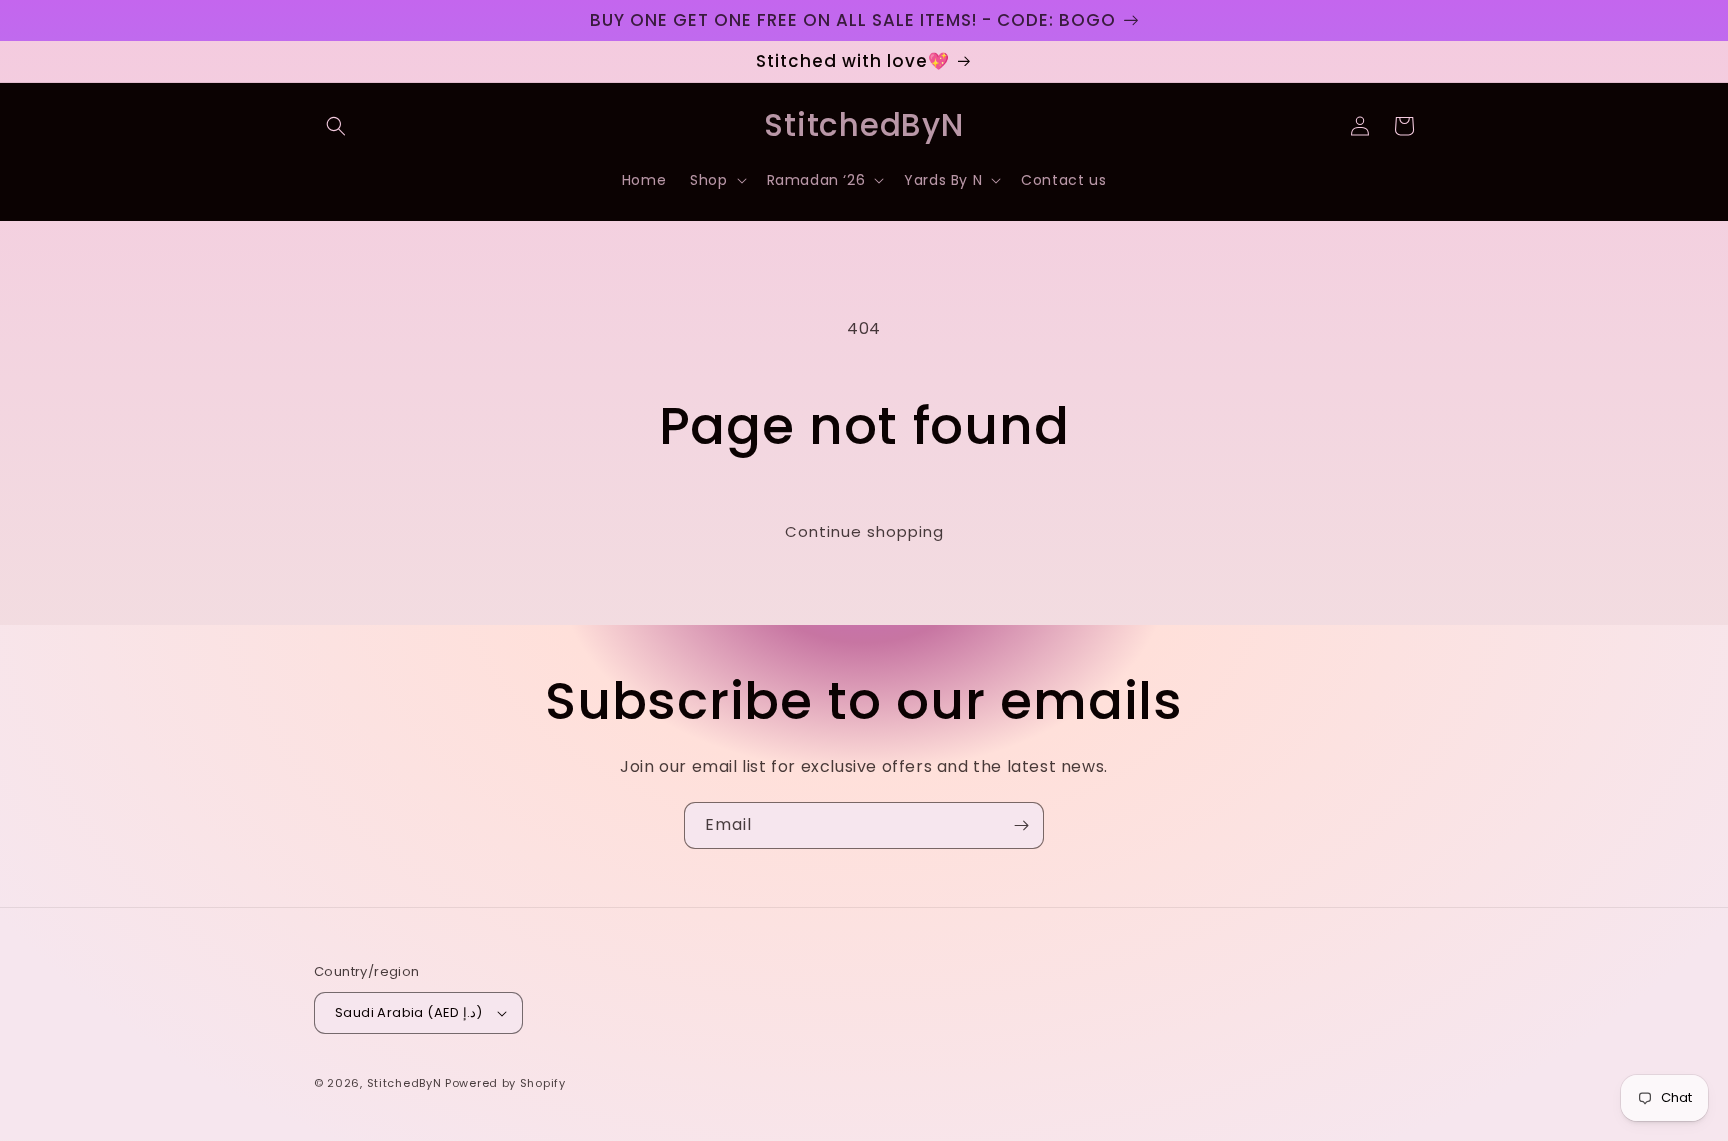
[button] (336, 126)
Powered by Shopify (505, 1083)
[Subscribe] (1021, 825)
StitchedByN (404, 1083)
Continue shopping (864, 531)
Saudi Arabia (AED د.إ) (409, 1012)
